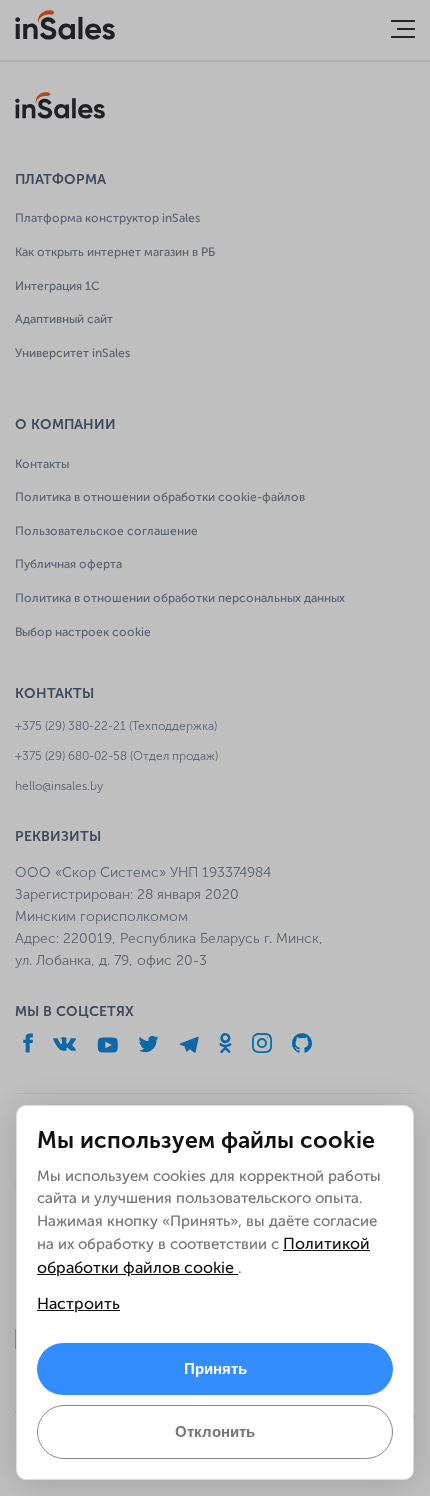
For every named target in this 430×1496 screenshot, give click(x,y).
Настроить (78, 1305)
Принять (215, 1368)
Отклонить (215, 1431)
